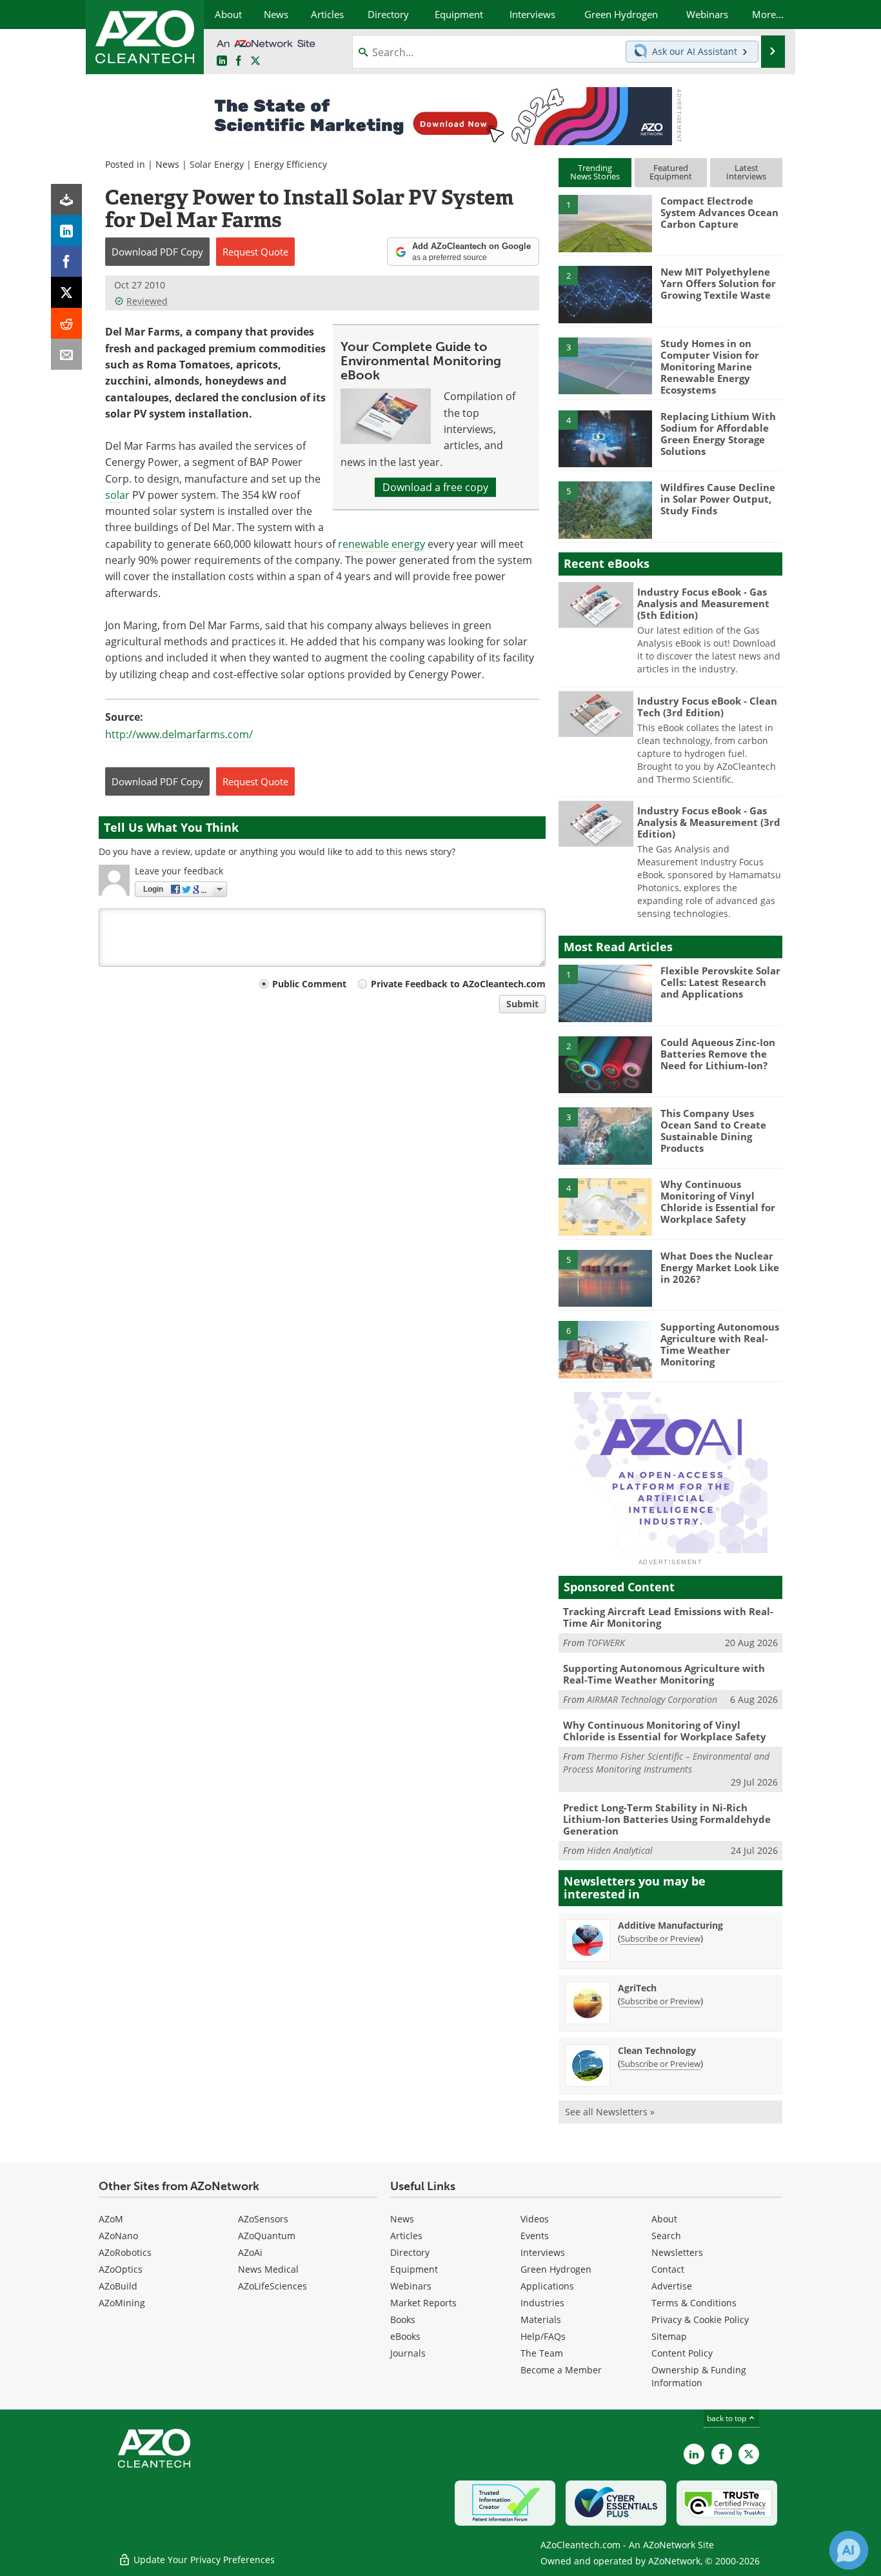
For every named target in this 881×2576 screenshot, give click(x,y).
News (167, 164)
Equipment (414, 2269)
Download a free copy (435, 487)
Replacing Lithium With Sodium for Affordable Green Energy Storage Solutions (718, 434)
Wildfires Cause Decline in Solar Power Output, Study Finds (718, 499)
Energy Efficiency (291, 164)
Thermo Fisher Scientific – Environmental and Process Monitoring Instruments (666, 1763)
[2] (605, 294)
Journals (408, 2353)
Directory (410, 2252)
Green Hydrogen (556, 2269)
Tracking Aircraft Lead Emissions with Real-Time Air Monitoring (668, 1617)
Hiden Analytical (620, 1850)
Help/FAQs (543, 2336)
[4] (605, 438)
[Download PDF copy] (66, 199)
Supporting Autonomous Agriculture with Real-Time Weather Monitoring (720, 1344)
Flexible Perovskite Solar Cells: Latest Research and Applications (720, 982)
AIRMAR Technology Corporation (652, 1699)
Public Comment (309, 984)
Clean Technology (657, 2050)
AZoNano (118, 2236)
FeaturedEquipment (671, 172)
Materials (541, 2319)
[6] (605, 1349)
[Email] (66, 354)
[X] (66, 292)
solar (117, 495)
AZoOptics (121, 2269)
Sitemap (669, 2336)
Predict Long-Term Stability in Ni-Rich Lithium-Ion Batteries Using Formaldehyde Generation (667, 1819)
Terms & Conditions (694, 2303)
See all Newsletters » (610, 2112)
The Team (542, 2353)
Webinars (411, 2286)
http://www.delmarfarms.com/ (179, 734)
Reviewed (147, 301)
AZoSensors (263, 2219)
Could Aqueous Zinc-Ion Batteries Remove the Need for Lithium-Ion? (718, 1054)
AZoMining (122, 2303)
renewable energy (381, 544)
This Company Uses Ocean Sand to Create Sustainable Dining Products (713, 1131)
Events (535, 2236)
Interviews (543, 2252)
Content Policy (682, 2353)
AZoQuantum (267, 2236)
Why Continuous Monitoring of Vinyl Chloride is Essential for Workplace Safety (718, 1202)
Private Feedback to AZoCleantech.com (458, 984)
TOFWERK (606, 1643)
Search (666, 2236)
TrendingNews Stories (595, 172)
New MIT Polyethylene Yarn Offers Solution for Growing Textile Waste (718, 283)
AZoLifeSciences (272, 2286)
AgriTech (637, 1988)
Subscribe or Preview (660, 1938)
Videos (535, 2219)
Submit (522, 1004)
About (664, 2219)
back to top (728, 2418)
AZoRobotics (125, 2252)
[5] (605, 509)
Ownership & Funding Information (699, 2376)
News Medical (268, 2269)
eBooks (405, 2336)
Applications (547, 2286)
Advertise (672, 2286)
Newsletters (677, 2252)
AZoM (111, 2219)
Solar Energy (217, 164)
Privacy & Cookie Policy (700, 2319)
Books (403, 2319)
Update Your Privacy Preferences (203, 2560)
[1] (605, 223)
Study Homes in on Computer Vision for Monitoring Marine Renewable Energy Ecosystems (710, 367)
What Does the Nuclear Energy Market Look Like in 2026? (720, 1267)
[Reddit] (66, 323)
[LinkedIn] (66, 230)
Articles (406, 2236)
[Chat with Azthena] (849, 2550)
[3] (605, 365)
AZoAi (250, 2252)
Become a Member (561, 2370)
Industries (542, 2303)
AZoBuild (118, 2286)
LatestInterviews (746, 172)
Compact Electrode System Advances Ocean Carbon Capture (719, 212)
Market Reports (423, 2303)
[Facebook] (66, 261)
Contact (668, 2269)
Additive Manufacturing (670, 1925)
